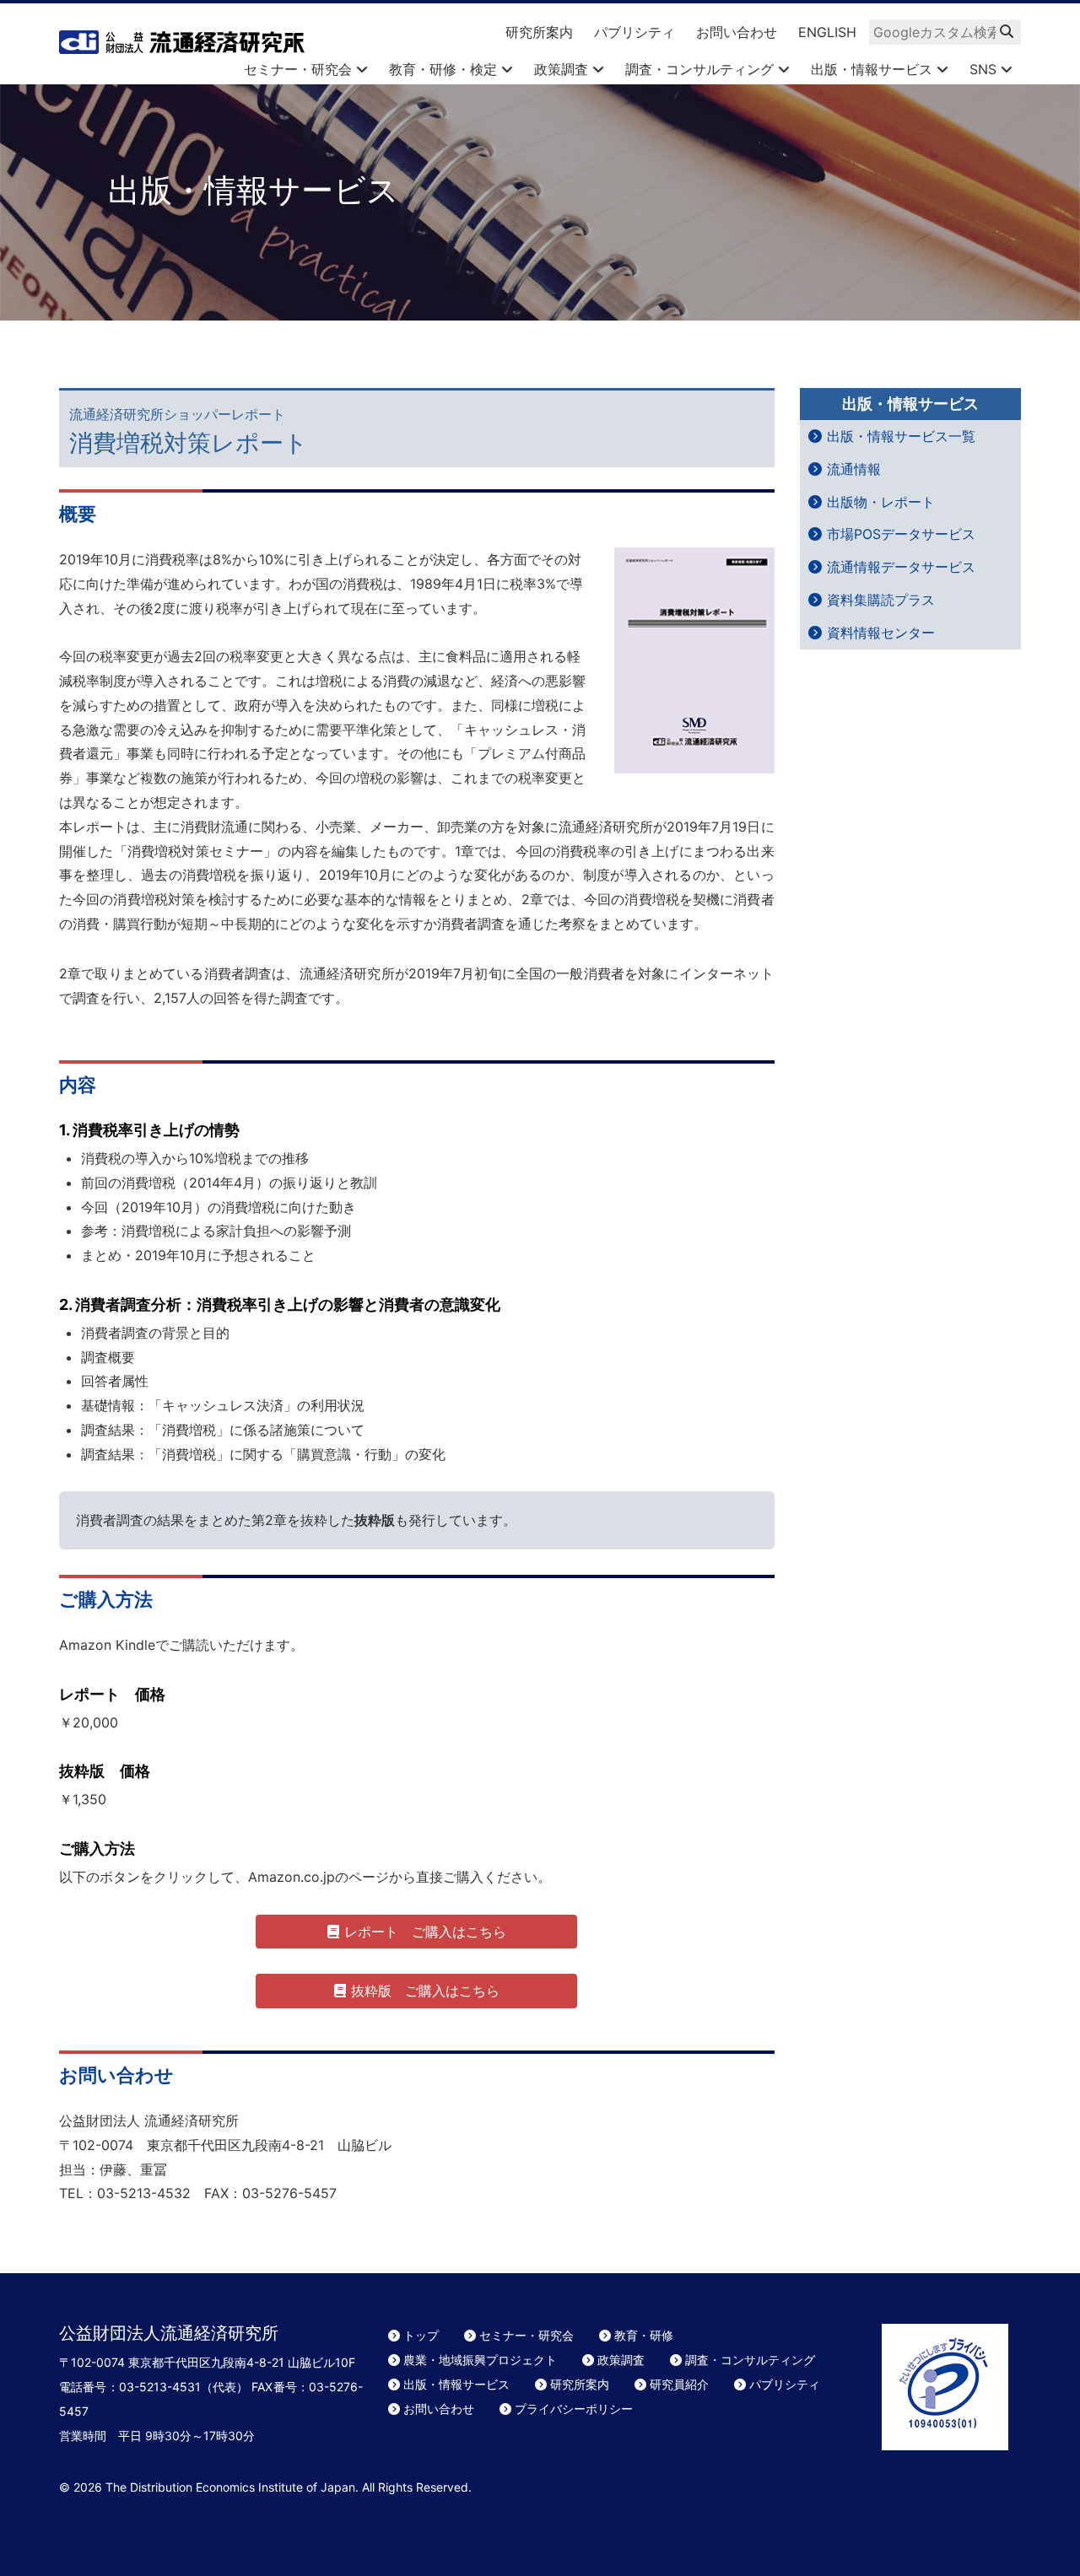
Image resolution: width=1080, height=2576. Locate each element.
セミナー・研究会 (300, 69)
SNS (985, 69)
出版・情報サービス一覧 (901, 436)
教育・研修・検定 (445, 69)
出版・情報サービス (874, 69)
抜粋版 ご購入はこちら (425, 1991)
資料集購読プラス (881, 600)
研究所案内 (539, 32)
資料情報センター (881, 633)
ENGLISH (827, 32)
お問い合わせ (737, 32)
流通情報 (854, 469)
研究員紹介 (679, 2384)
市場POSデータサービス (901, 534)
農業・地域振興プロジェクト (480, 2360)
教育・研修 (644, 2335)
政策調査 (563, 69)
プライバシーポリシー (574, 2409)
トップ (421, 2335)
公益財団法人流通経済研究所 (182, 42)
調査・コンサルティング (702, 69)
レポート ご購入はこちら (425, 1932)
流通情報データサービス (901, 567)
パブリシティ (634, 32)
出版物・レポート (881, 502)
